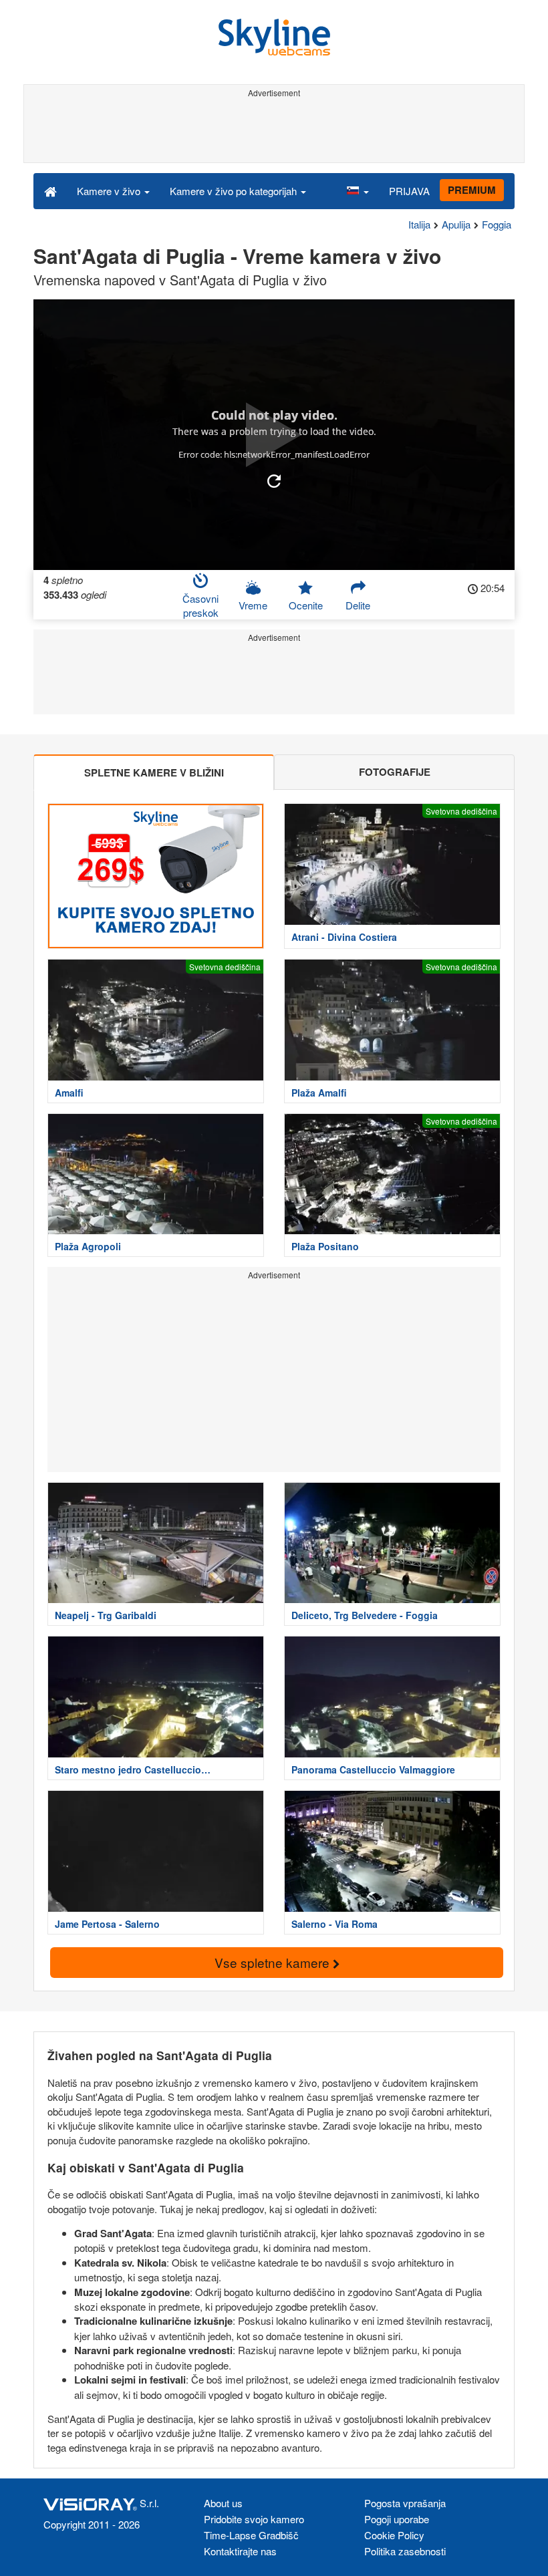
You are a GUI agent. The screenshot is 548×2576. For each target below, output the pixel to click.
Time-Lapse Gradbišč (251, 2535)
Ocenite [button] (306, 605)
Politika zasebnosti (405, 2551)
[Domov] (50, 190)
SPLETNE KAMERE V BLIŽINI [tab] (154, 772)
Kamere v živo (110, 191)
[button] (358, 190)
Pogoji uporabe (397, 2519)
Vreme (253, 605)
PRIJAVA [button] (409, 191)
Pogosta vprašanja (405, 2503)
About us (223, 2503)
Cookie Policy (394, 2535)
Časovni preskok (200, 605)
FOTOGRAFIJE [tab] (395, 772)
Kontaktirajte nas (240, 2551)
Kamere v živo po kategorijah (235, 191)
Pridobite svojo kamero (254, 2519)
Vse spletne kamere (274, 1962)
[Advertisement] (272, 132)
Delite (358, 605)
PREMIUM (472, 190)
